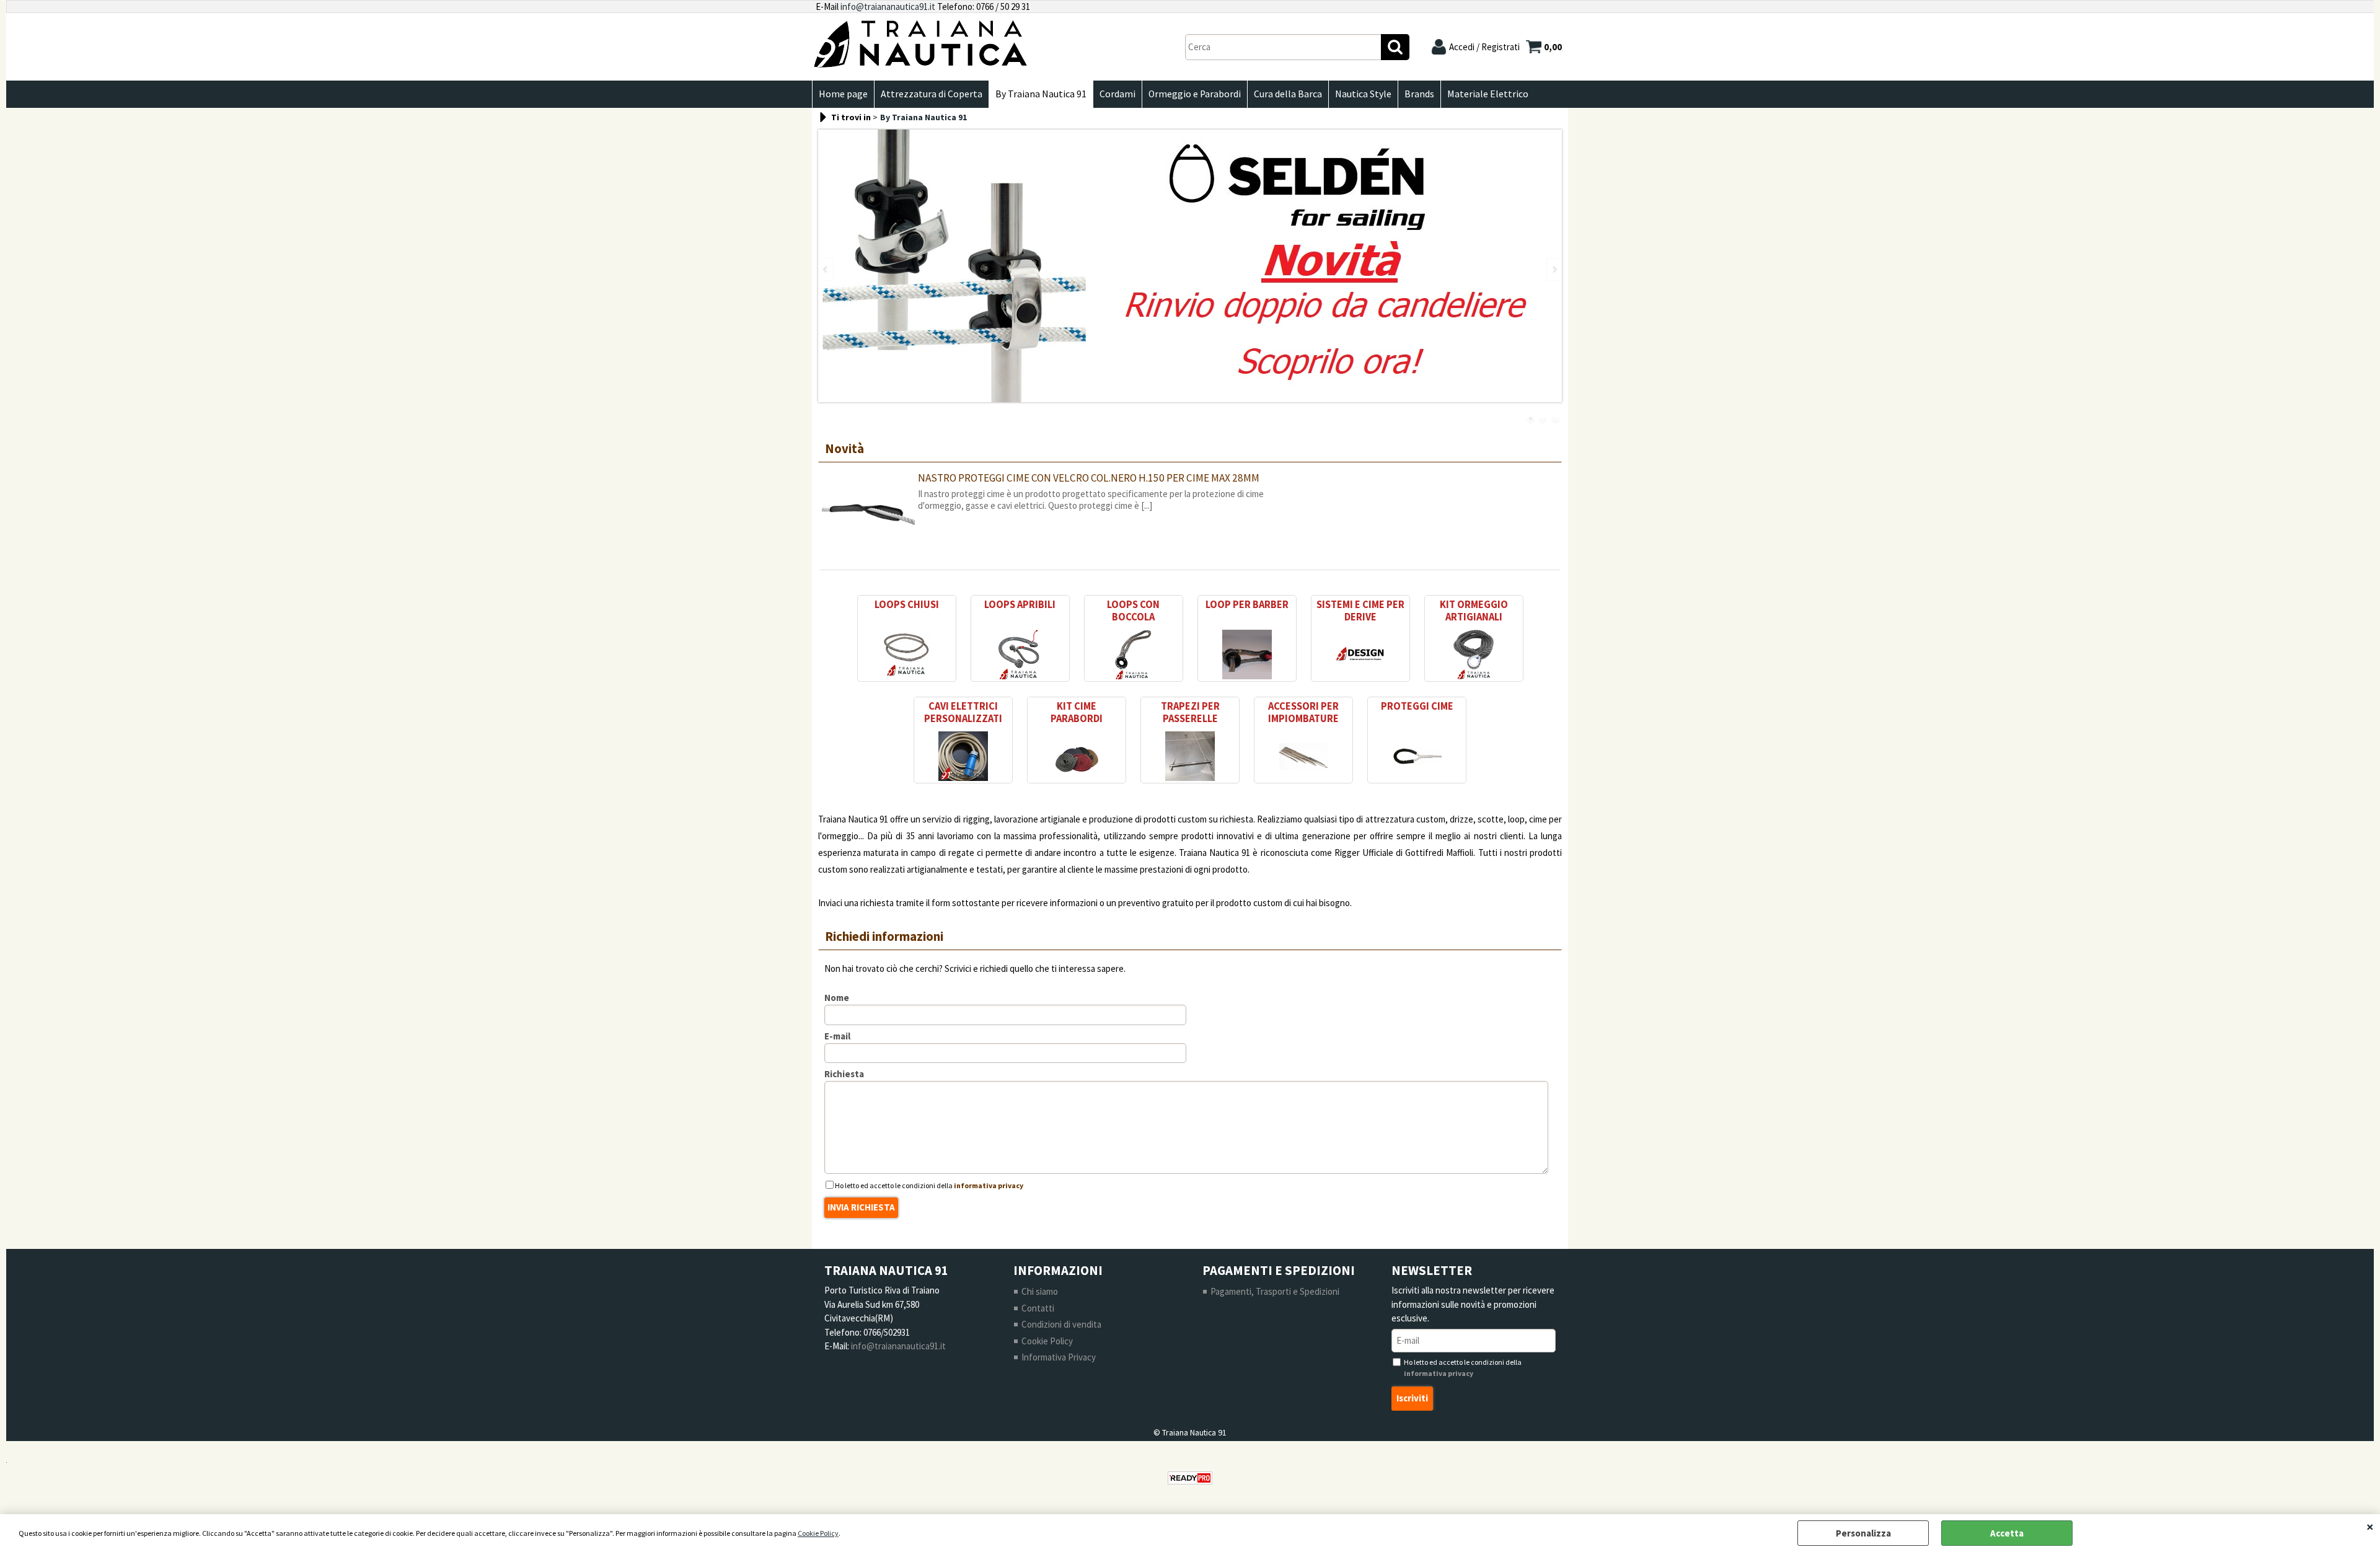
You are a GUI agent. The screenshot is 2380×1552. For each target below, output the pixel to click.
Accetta (2007, 1533)
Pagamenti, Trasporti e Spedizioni (1275, 1291)
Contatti (1038, 1308)
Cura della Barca (1288, 94)
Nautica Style (1363, 94)
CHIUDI (2370, 1527)
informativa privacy (989, 1185)
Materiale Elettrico (1488, 94)
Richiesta (844, 1074)
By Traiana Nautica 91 (1041, 94)
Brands (1419, 94)
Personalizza (1863, 1533)
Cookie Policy (818, 1533)
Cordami (1117, 94)
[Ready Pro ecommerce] (1190, 1478)
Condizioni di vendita (1061, 1324)
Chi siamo (1040, 1291)
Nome (837, 998)
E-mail (837, 1036)
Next (1554, 269)
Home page (843, 94)
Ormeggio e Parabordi (1195, 94)
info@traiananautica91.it (888, 7)
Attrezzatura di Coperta (932, 94)
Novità (844, 449)
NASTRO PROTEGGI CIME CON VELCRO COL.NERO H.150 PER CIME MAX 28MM (1089, 478)
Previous (826, 269)
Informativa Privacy (1059, 1357)
